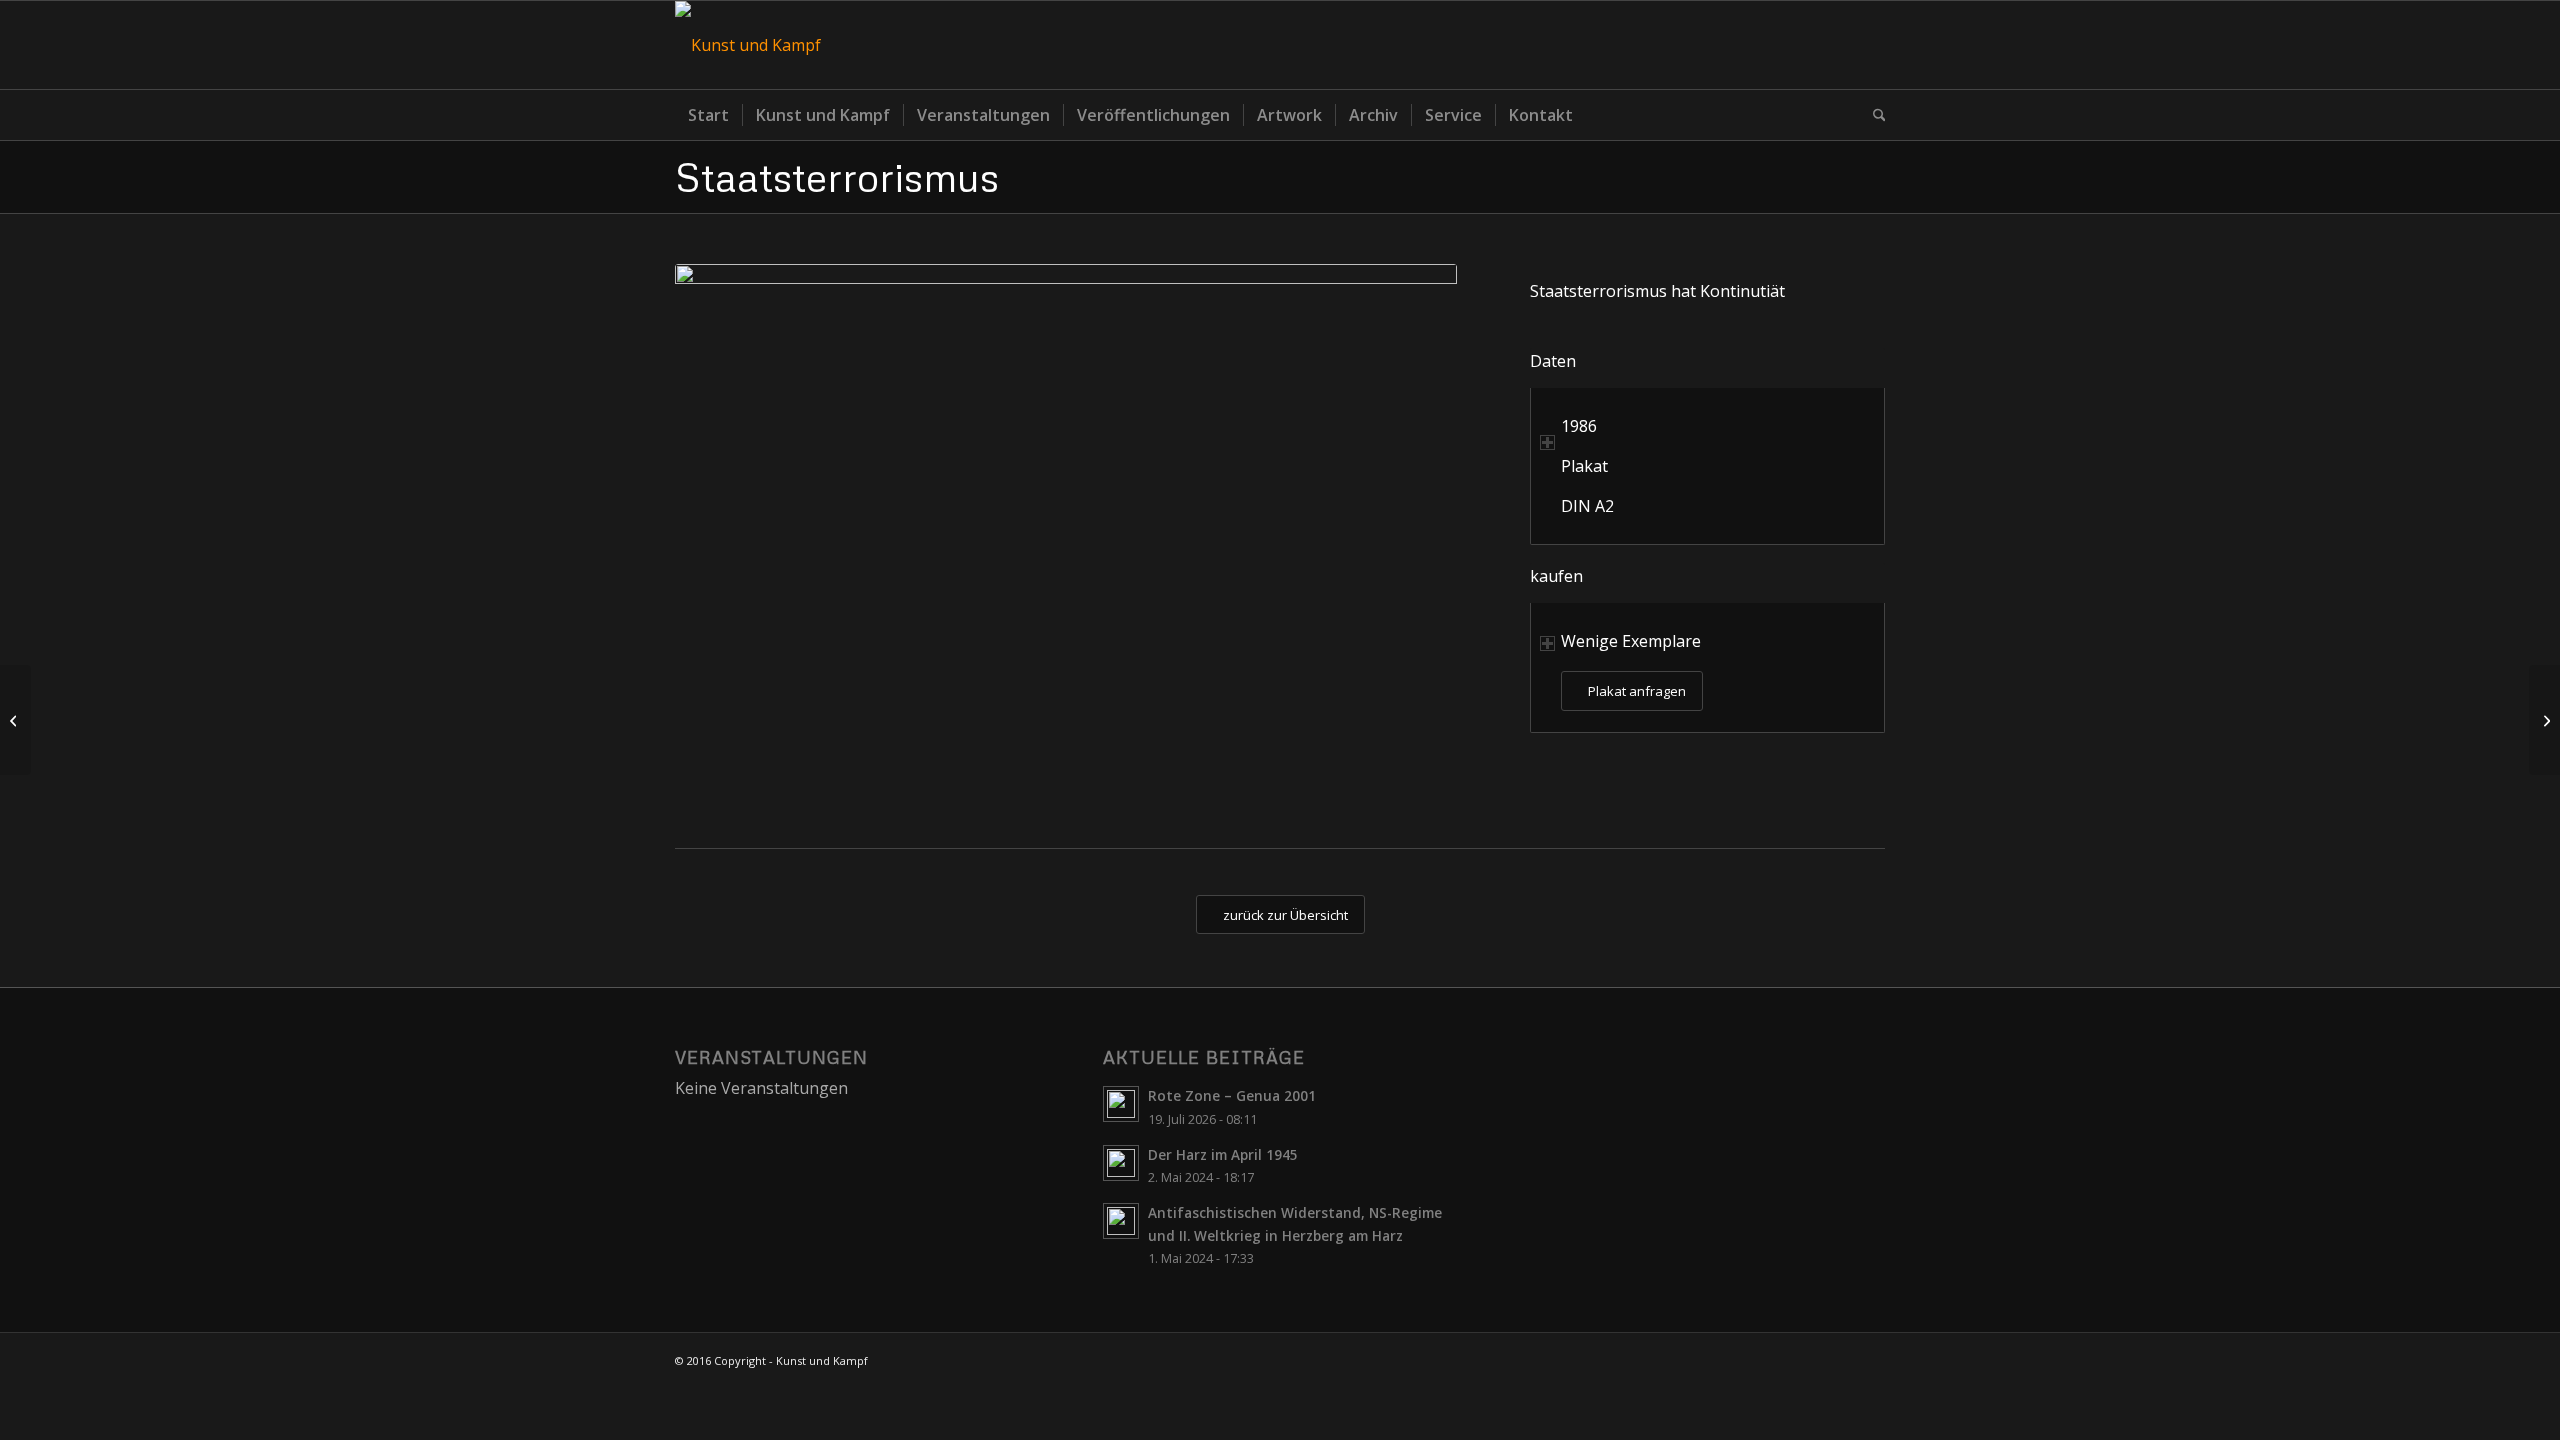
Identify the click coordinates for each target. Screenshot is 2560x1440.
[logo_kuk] (748, 45)
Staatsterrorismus (837, 176)
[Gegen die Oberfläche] (2544, 720)
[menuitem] (708, 115)
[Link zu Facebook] (1870, 45)
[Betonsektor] (15, 720)
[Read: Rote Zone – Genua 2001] (1121, 1104)
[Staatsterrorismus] (1066, 535)
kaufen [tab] (1556, 576)
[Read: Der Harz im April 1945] (1121, 1163)
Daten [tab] (1553, 361)
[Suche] (1873, 115)
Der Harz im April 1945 (1223, 1154)
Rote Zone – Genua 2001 (1232, 1095)
